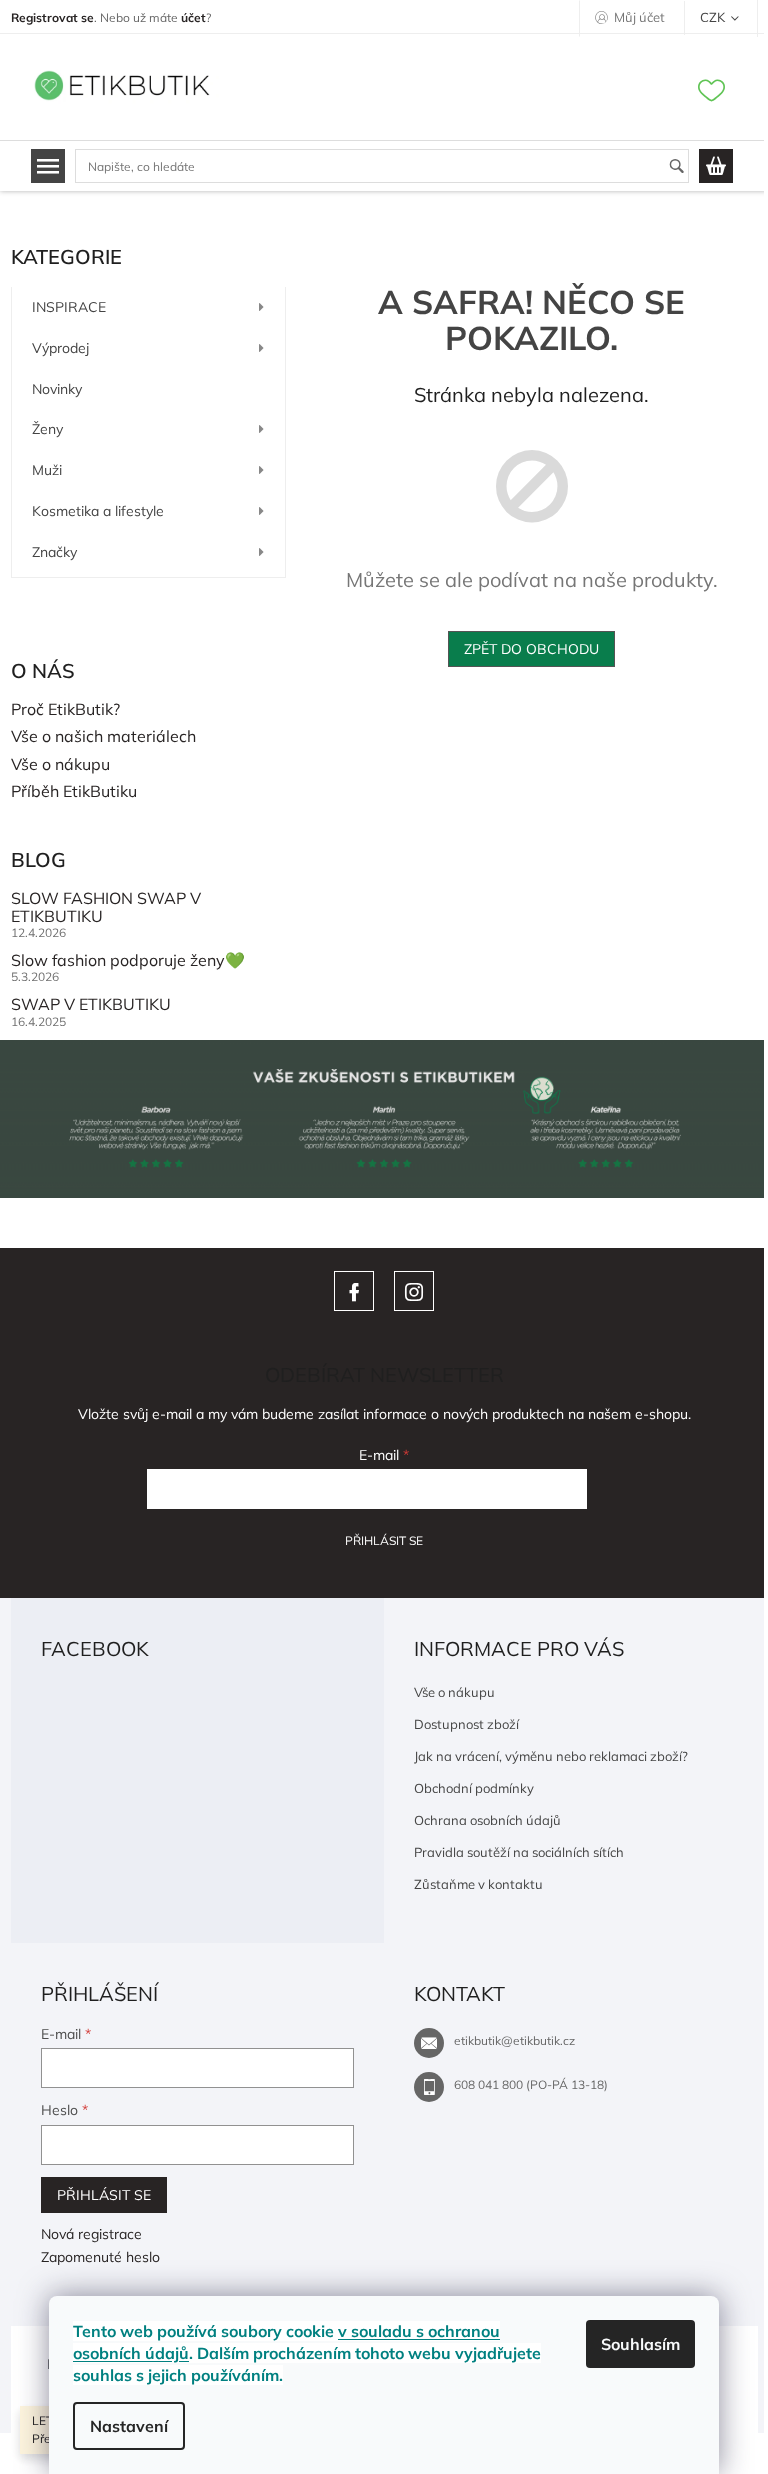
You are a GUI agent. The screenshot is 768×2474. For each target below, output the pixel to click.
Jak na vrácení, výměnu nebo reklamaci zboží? (551, 1756)
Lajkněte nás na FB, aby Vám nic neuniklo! (354, 1291)
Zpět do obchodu (531, 649)
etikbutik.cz (414, 1291)
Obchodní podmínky (474, 1788)
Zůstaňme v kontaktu (478, 1884)
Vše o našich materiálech (103, 737)
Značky (54, 552)
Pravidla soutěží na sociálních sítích (519, 1852)
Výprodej (60, 348)
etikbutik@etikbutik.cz (514, 2040)
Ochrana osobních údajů (487, 1820)
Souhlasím (640, 2344)
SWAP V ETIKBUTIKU (91, 1005)
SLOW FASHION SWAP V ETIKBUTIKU (106, 907)
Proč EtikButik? (65, 710)
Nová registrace (91, 2234)
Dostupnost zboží (466, 1724)
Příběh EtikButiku (74, 792)
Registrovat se (52, 17)
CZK (714, 17)
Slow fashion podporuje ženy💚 (128, 961)
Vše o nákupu (60, 765)
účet (193, 17)
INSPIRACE (69, 307)
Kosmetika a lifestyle (98, 511)
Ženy (47, 429)
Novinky (57, 389)
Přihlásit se (384, 1540)
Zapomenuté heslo (100, 2257)
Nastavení (129, 2426)
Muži (47, 470)
